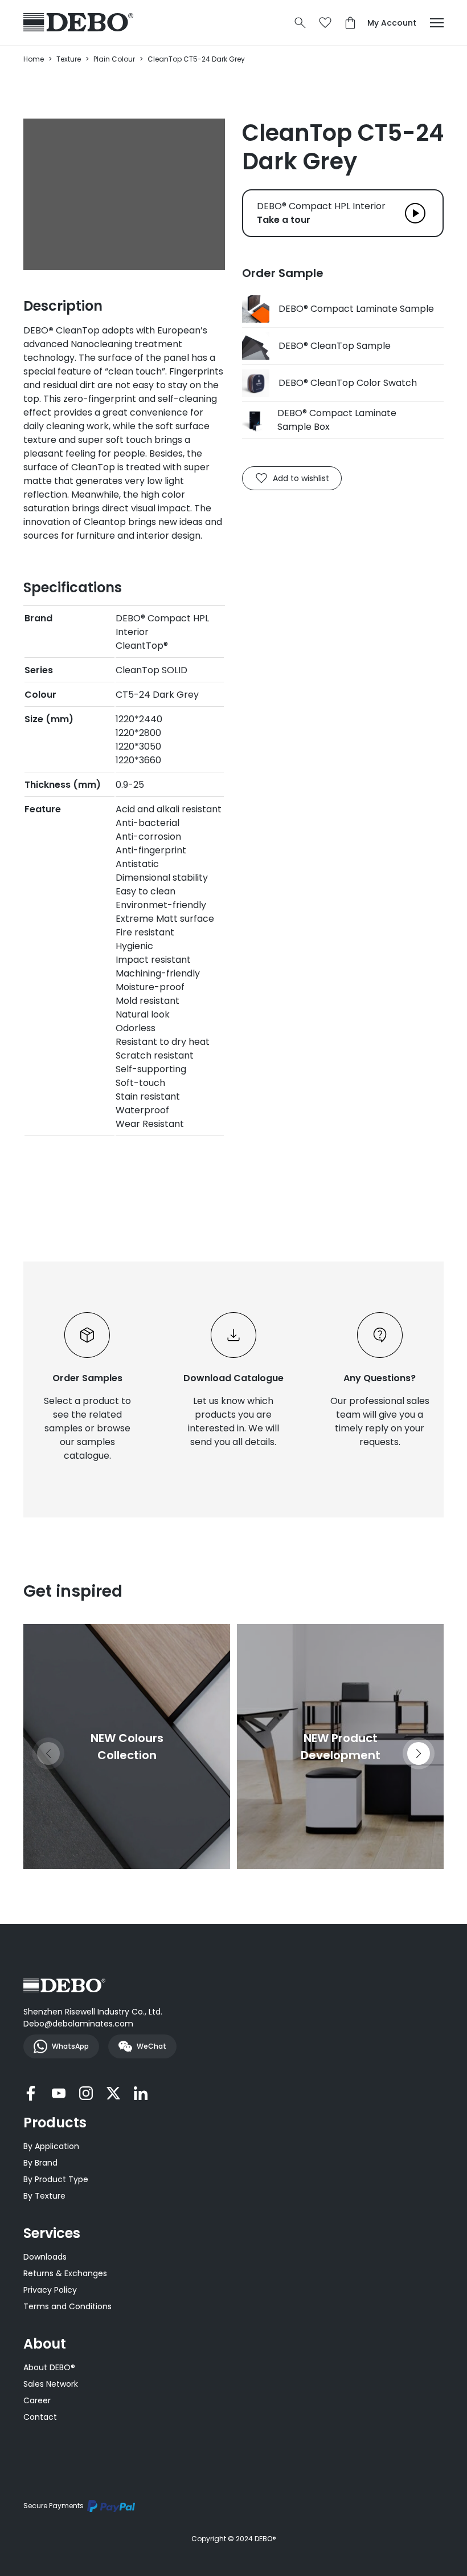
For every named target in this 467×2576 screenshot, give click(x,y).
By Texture (44, 2196)
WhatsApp (70, 2046)
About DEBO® (49, 2367)
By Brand (40, 2163)
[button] (419, 1753)
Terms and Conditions (67, 2306)
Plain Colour (114, 59)
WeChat (151, 2046)
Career (37, 2400)
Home (34, 59)
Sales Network (51, 2384)
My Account (392, 23)
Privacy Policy (50, 2290)
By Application (51, 2146)
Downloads (45, 2257)
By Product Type (56, 2179)
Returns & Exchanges (65, 2273)
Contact (40, 2417)
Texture (69, 59)
